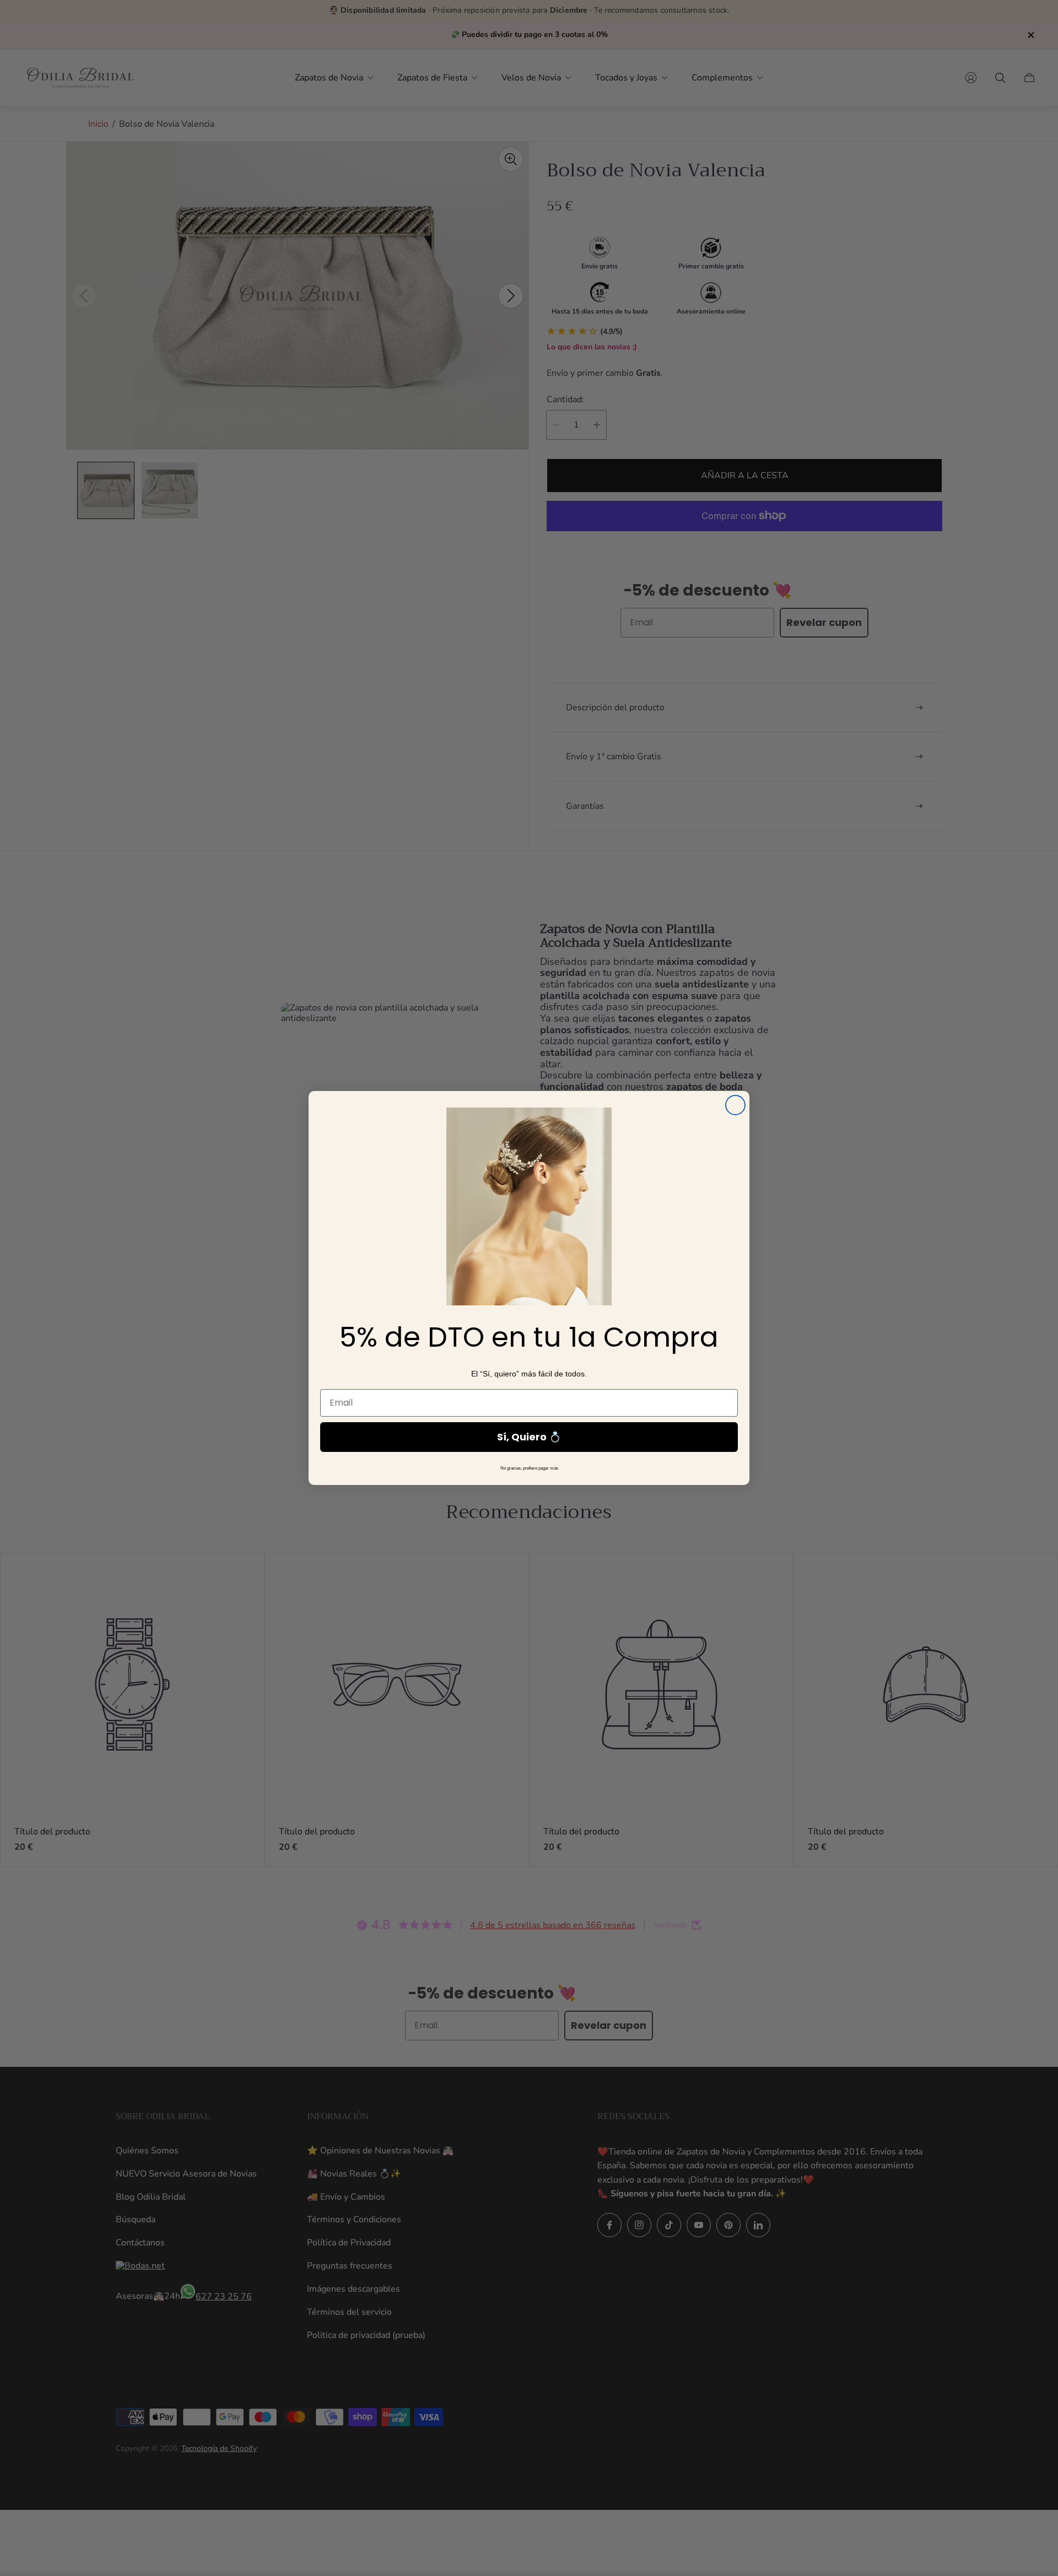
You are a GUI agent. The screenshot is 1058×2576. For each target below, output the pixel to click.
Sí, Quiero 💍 (529, 1437)
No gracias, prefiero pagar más (529, 1468)
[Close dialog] (735, 1105)
